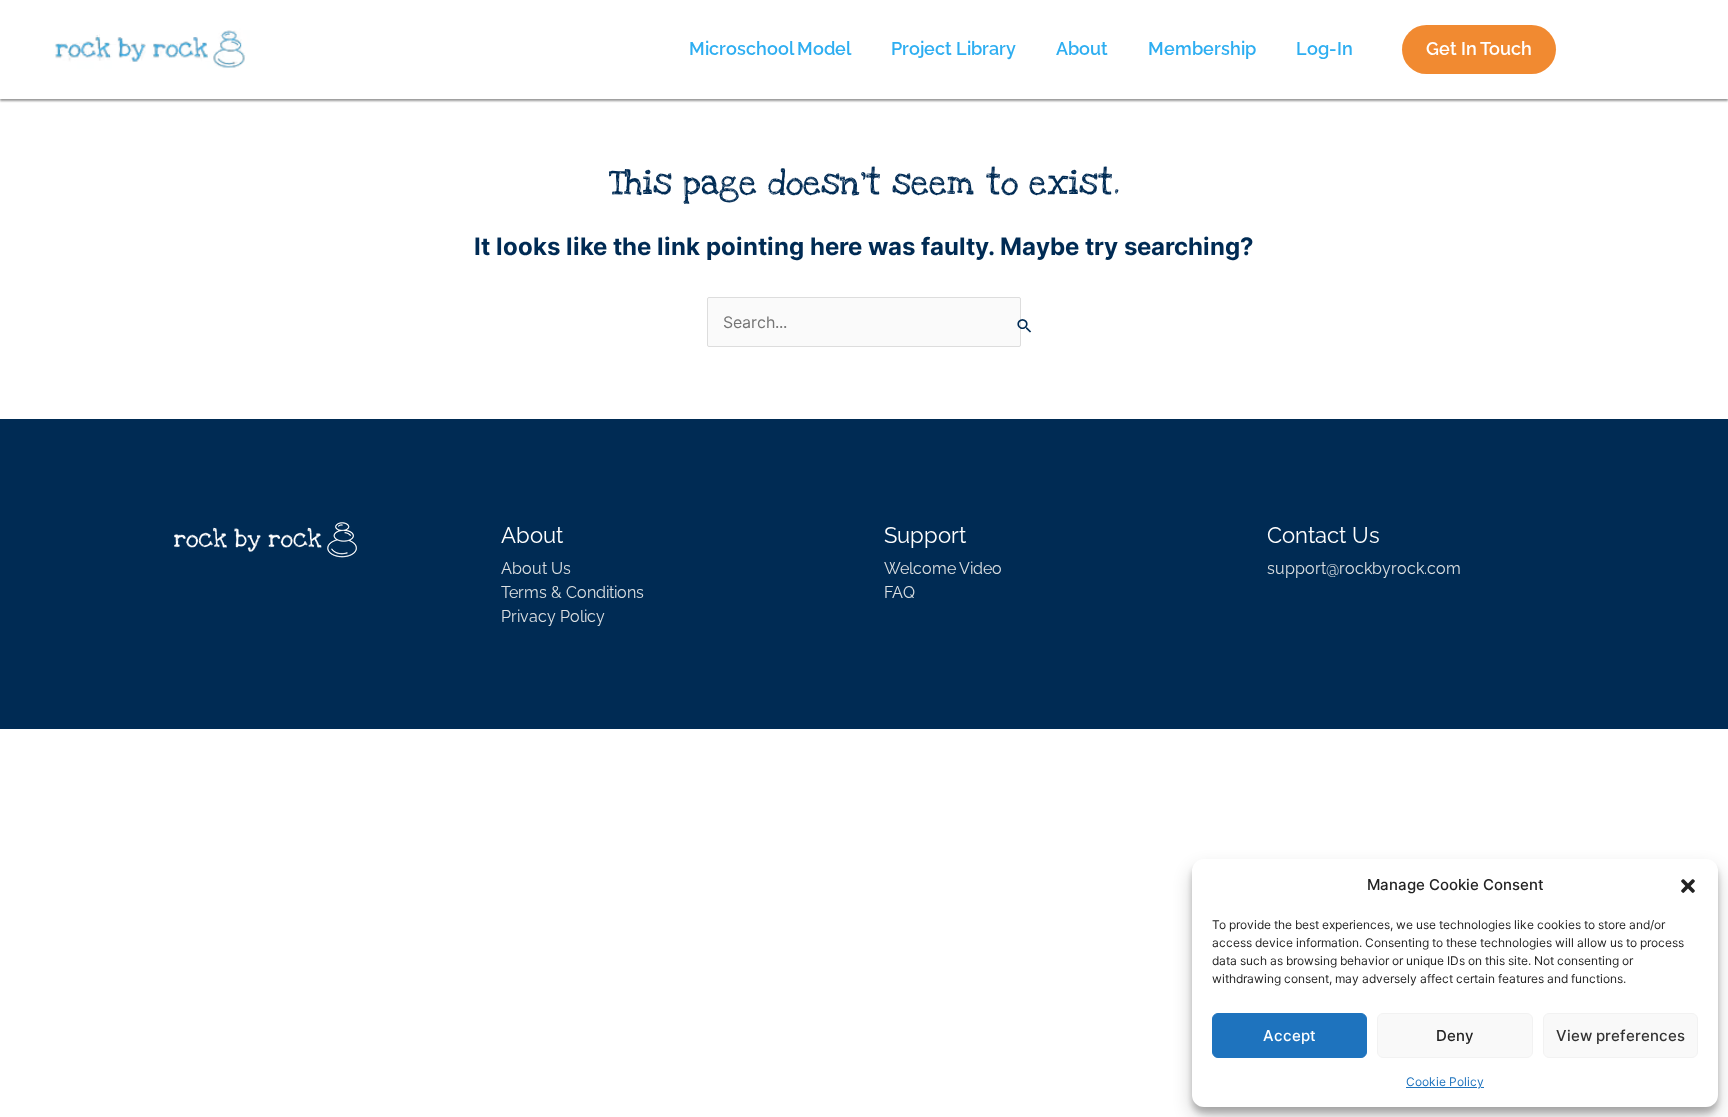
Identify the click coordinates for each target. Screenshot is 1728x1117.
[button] (1688, 885)
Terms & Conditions (572, 592)
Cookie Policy (1445, 1081)
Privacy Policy (553, 616)
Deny (1455, 1035)
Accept (1289, 1035)
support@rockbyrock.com (1364, 568)
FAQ (899, 592)
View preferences (1620, 1035)
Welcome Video (943, 568)
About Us (536, 568)
